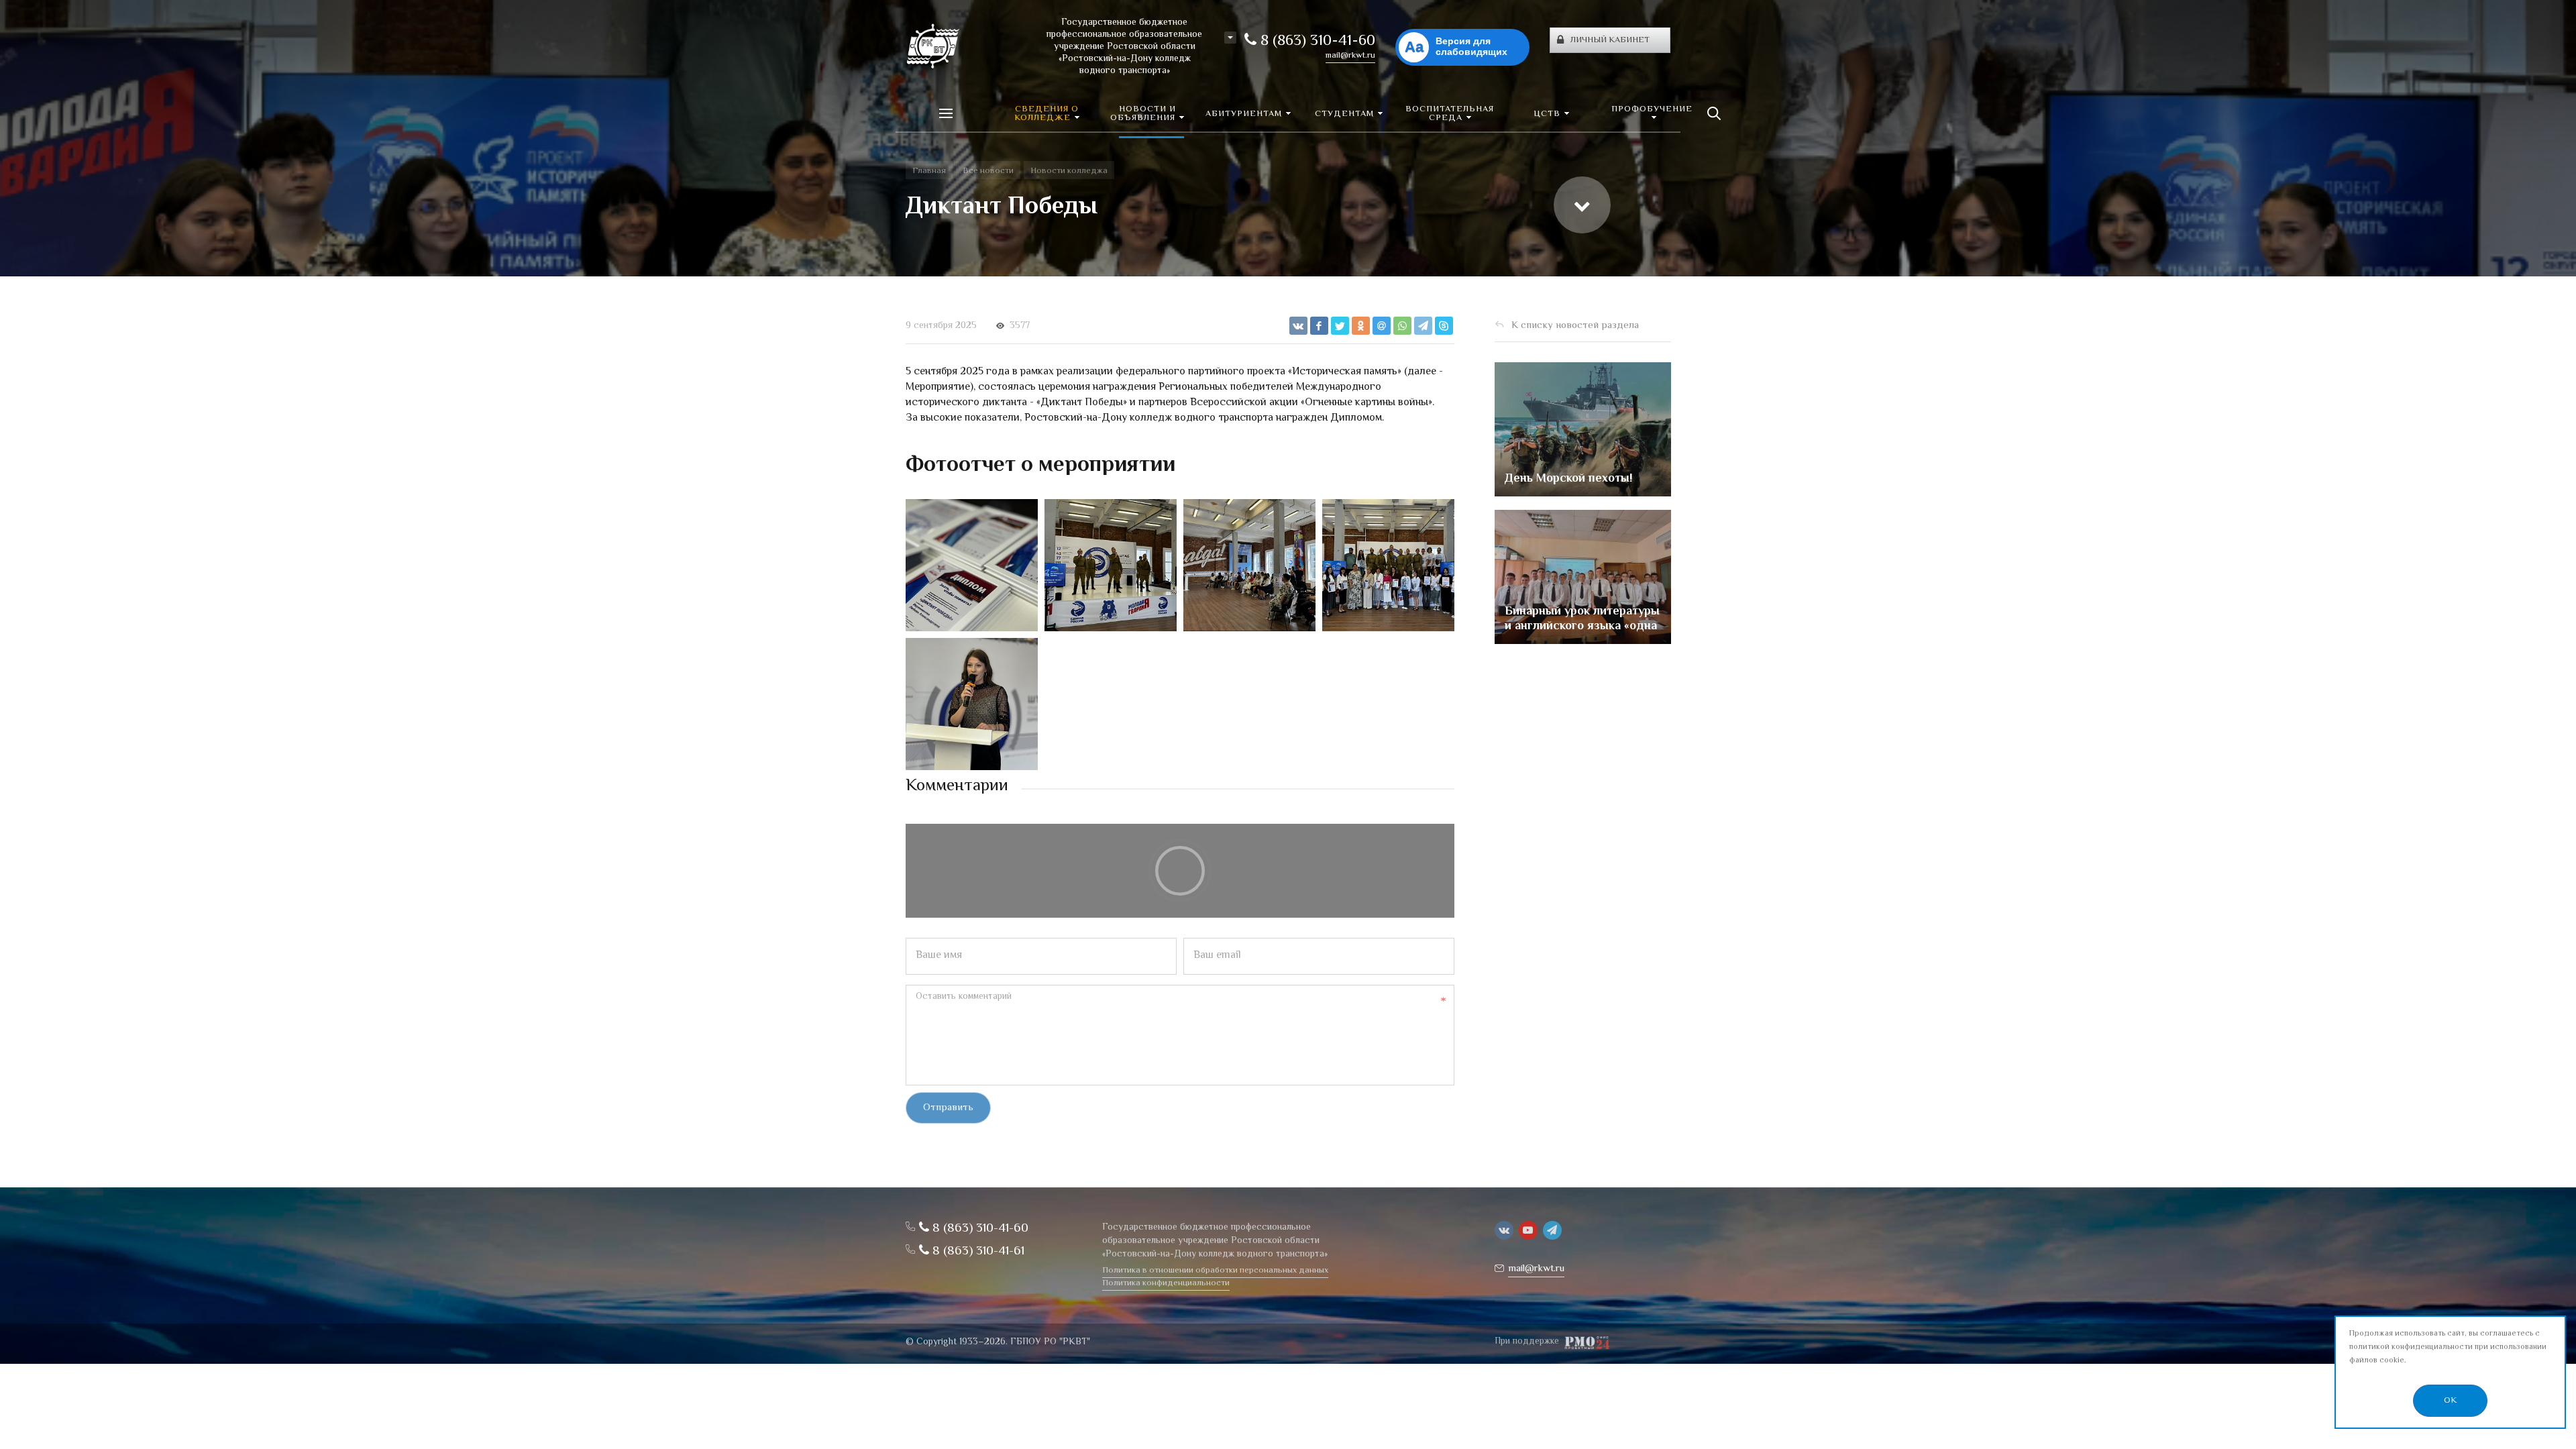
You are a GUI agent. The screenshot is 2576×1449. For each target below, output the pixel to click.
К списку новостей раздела (1575, 326)
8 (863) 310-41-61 (977, 1251)
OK (2450, 1401)
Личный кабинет (1610, 40)
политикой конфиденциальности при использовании (2448, 1347)
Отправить (948, 1108)
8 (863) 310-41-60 (1316, 42)
